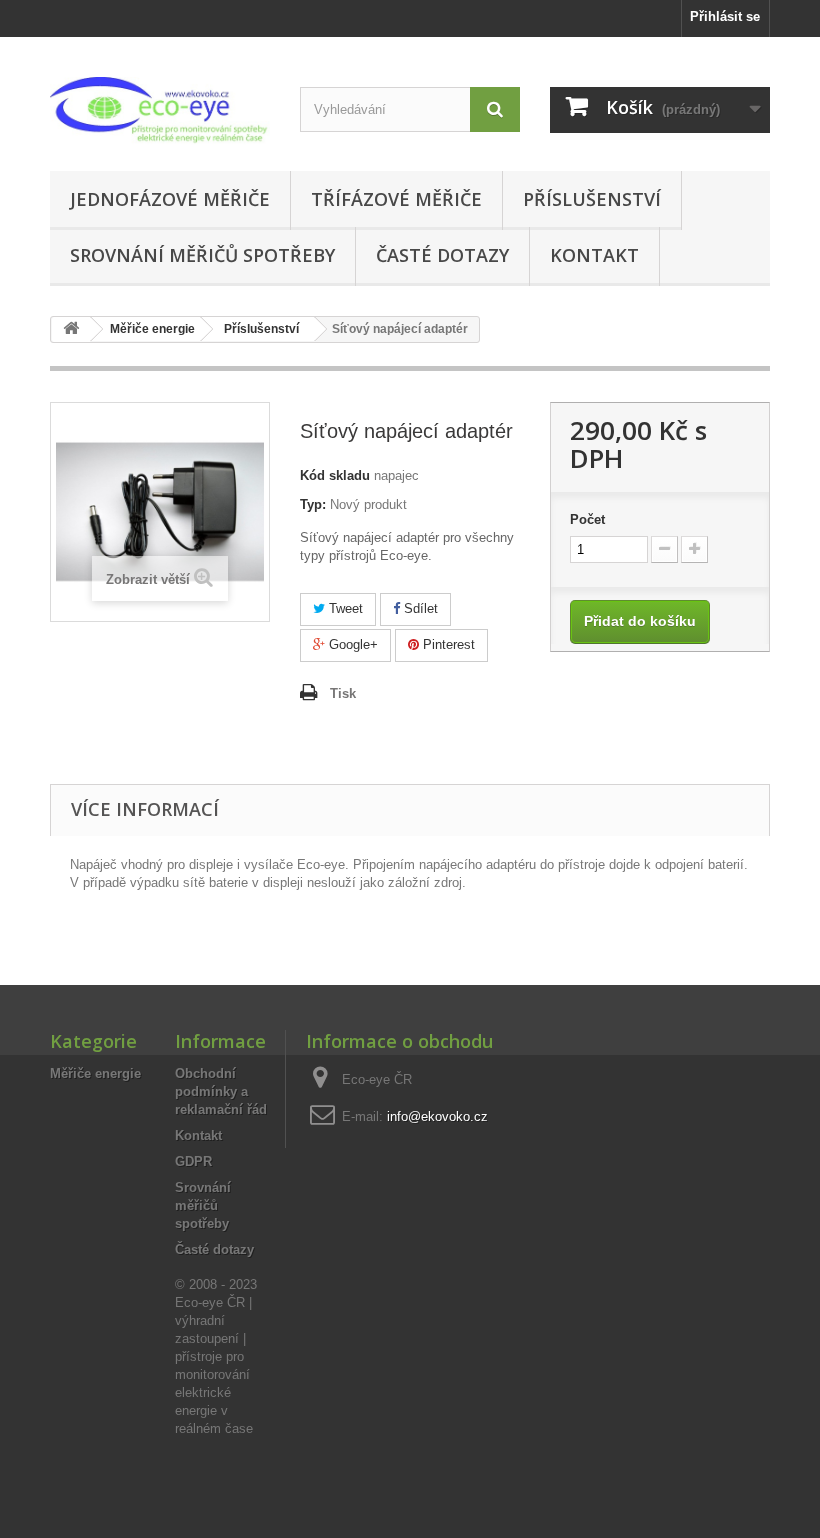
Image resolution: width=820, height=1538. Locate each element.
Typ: (313, 504)
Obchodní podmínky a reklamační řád (221, 1091)
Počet (587, 519)
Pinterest (447, 644)
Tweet (344, 608)
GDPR (193, 1161)
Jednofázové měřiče (170, 199)
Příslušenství (592, 199)
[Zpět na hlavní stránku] (71, 329)
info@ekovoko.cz (437, 1116)
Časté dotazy (442, 255)
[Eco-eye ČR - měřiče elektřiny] (160, 111)
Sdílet (419, 608)
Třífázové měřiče (396, 199)
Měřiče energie (95, 1073)
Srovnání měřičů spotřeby (202, 255)
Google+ (351, 644)
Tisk (343, 693)
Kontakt (594, 255)
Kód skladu (335, 475)
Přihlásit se (725, 16)
